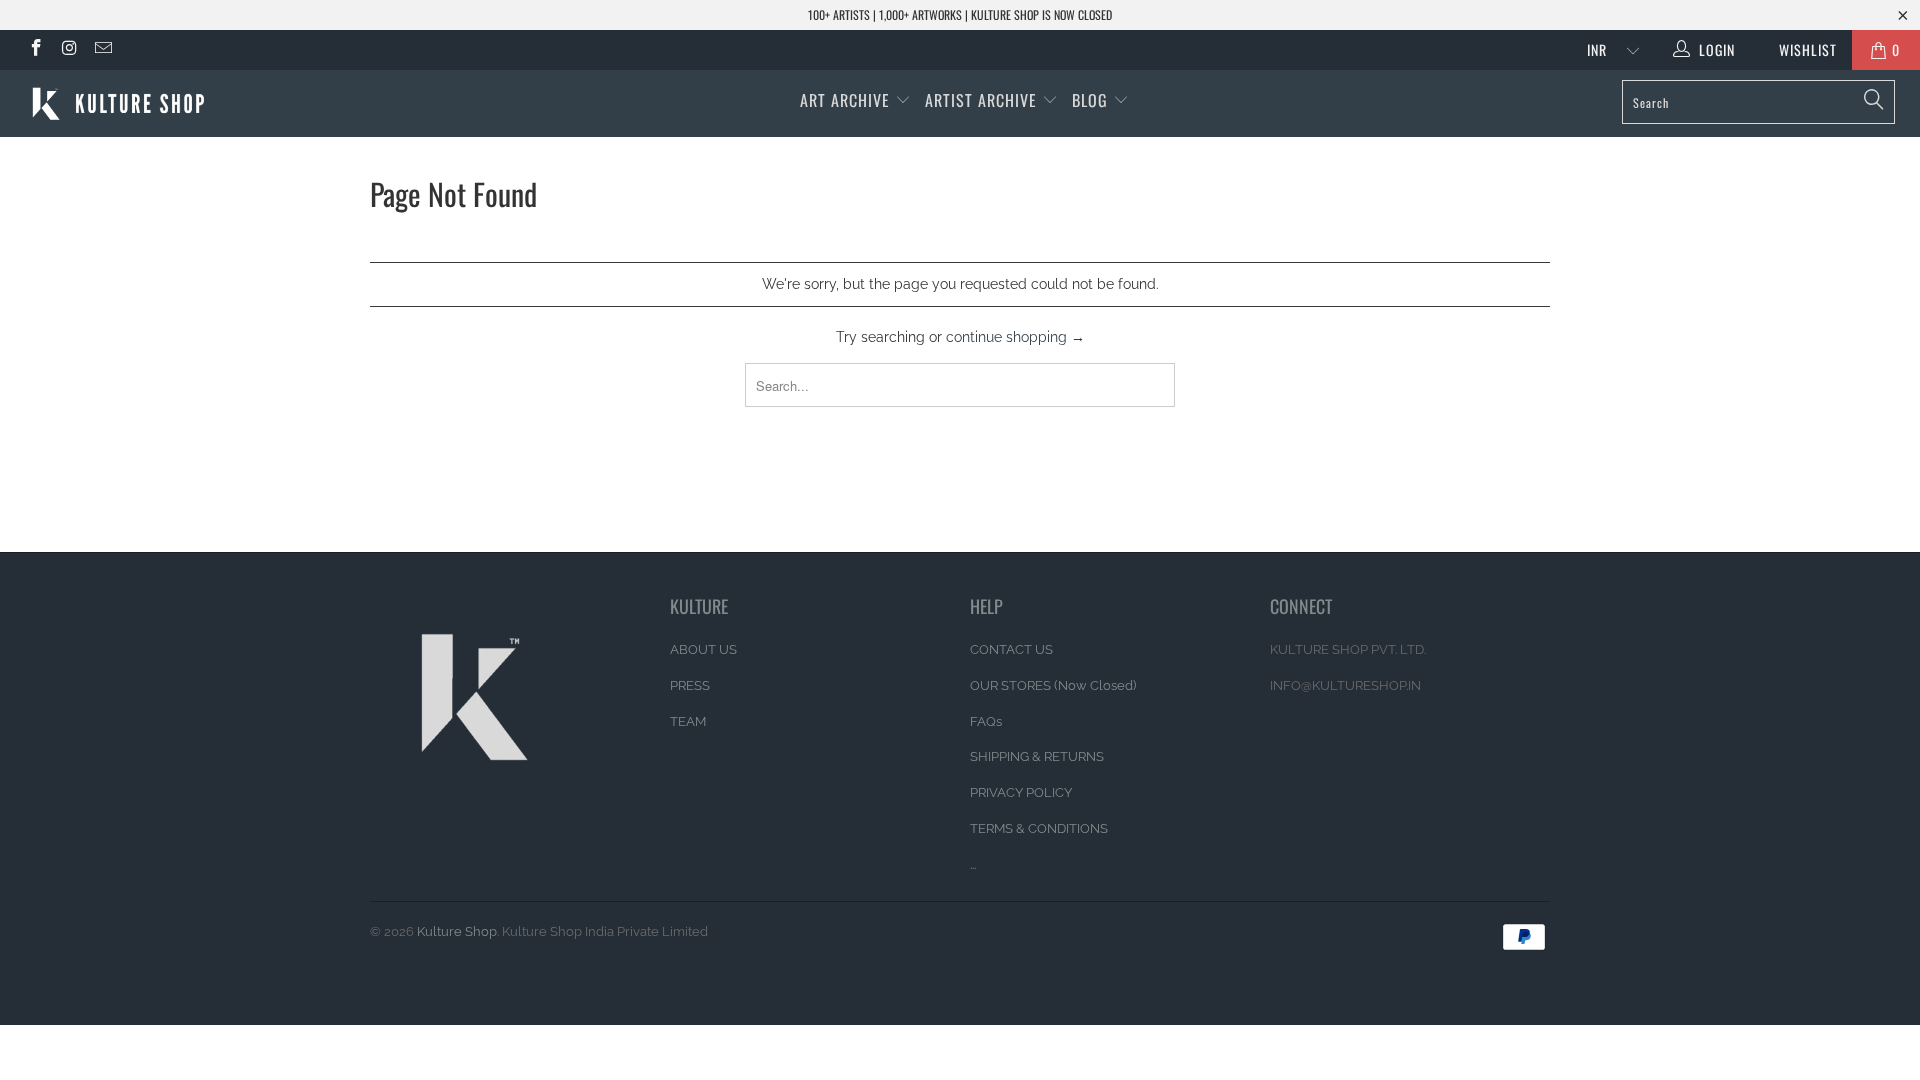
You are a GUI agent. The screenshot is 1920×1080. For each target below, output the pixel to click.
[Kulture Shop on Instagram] (69, 50)
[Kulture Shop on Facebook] (35, 50)
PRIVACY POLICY (1021, 792)
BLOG (1092, 100)
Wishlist (1800, 49)
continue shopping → (1015, 337)
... (973, 864)
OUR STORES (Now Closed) (1053, 685)
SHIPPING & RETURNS (1037, 756)
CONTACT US (1011, 649)
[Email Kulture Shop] (102, 50)
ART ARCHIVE (845, 100)
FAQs (986, 721)
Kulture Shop (457, 931)
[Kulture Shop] (163, 103)
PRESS (690, 685)
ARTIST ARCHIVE (981, 100)
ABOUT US (703, 649)
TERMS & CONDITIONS (1039, 828)
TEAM (688, 721)
